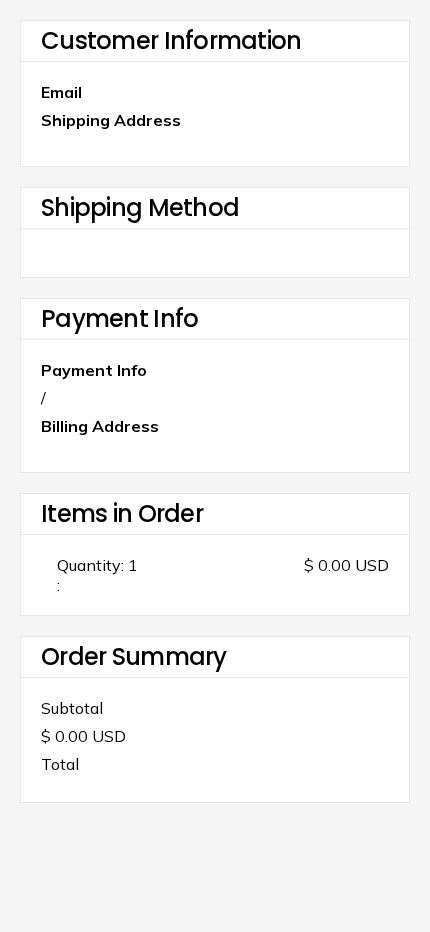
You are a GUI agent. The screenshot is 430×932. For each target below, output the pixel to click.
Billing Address (100, 426)
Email (61, 92)
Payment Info (94, 370)
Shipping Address (111, 120)
